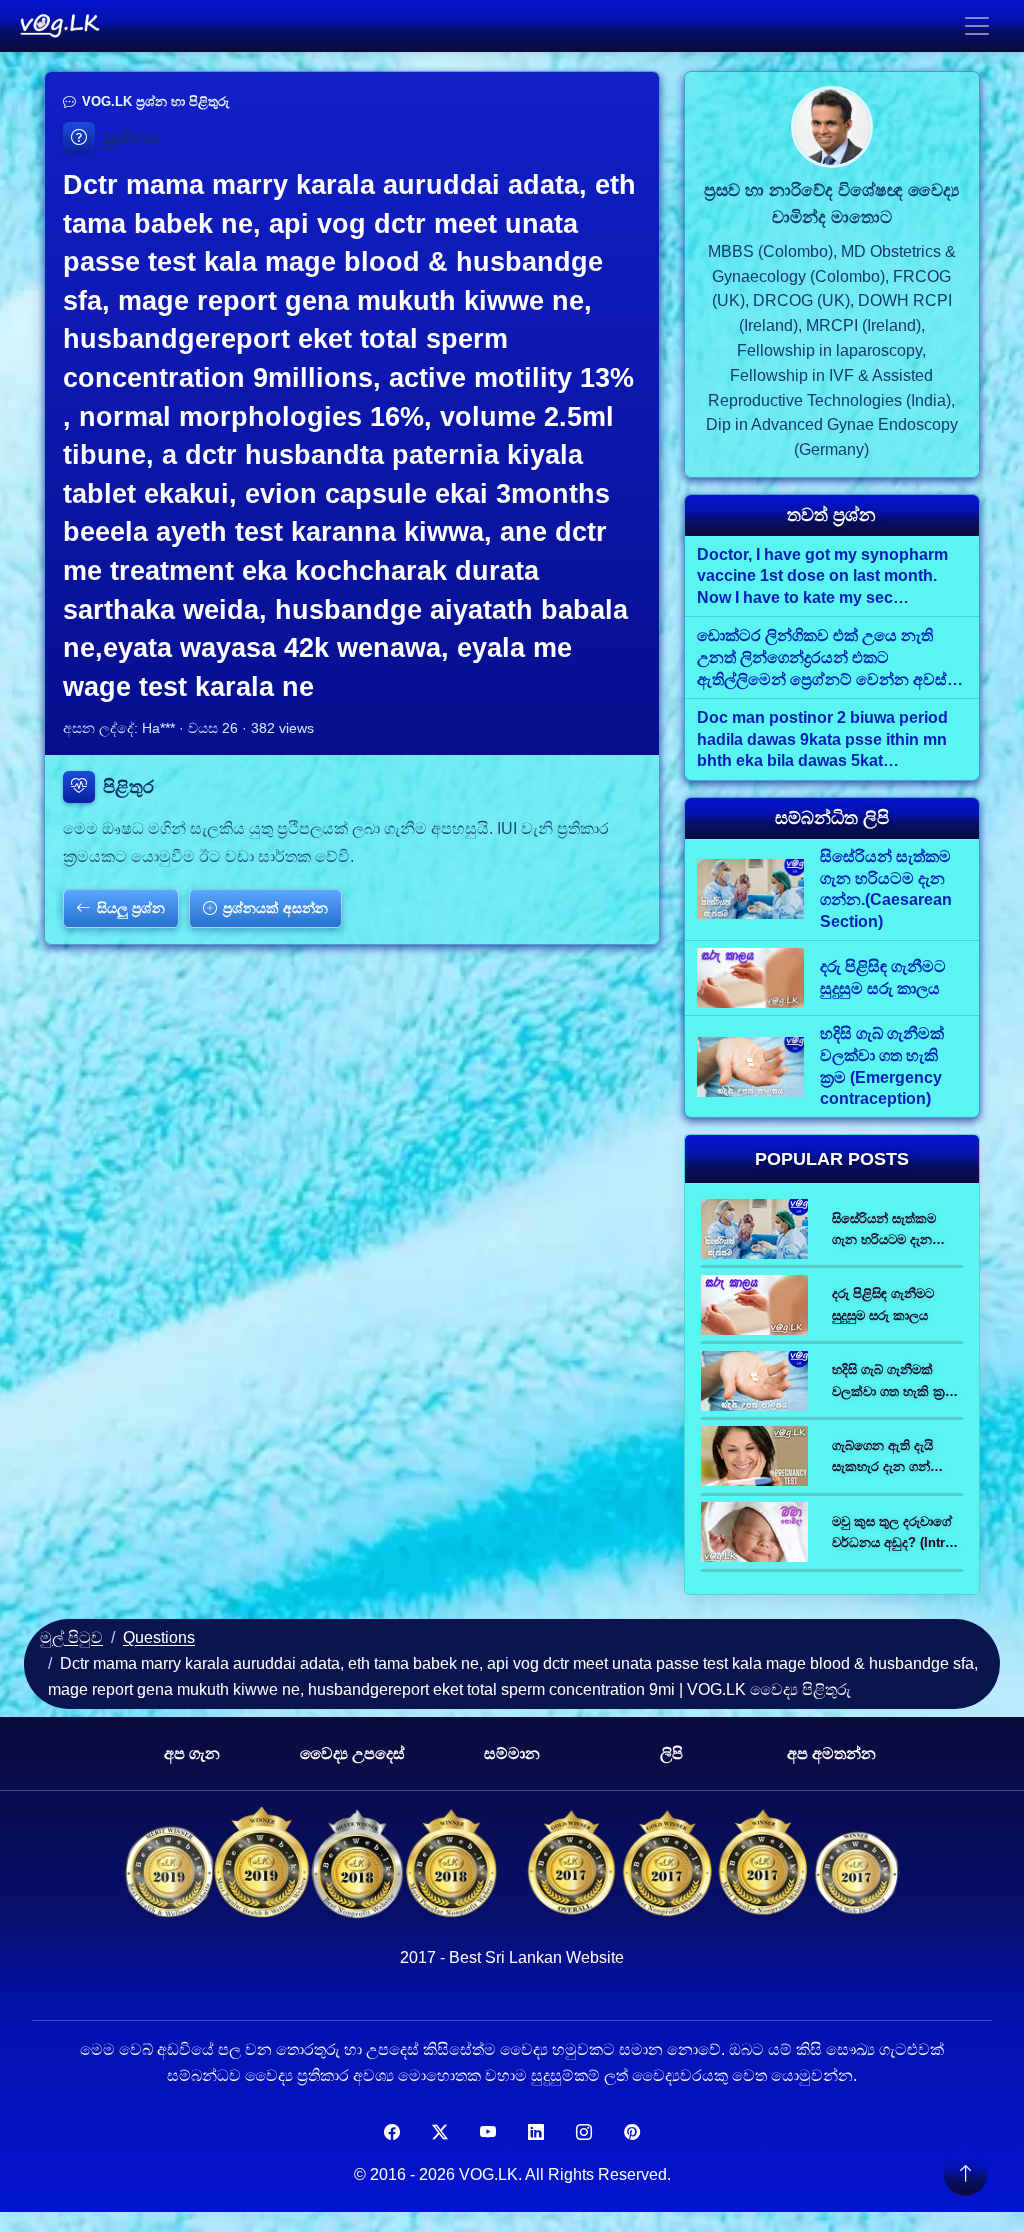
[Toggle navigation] (977, 26)
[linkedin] (536, 2133)
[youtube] (488, 2133)
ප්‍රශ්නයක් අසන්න (275, 908)
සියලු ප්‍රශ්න (131, 908)
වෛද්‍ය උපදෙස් (352, 1753)
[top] (965, 2173)
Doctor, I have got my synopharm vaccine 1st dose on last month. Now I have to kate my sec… (822, 576)
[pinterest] (632, 2133)
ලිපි (671, 1753)
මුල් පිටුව (71, 1637)
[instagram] (584, 2133)
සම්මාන (512, 1753)
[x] (440, 2133)
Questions (159, 1637)
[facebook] (392, 2133)
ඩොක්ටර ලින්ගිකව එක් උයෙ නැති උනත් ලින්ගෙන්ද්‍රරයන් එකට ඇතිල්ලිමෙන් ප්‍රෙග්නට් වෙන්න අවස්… (830, 657)
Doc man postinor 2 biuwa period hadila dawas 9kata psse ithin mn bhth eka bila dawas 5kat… (822, 739)
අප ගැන (192, 1753)
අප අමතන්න (831, 1753)
